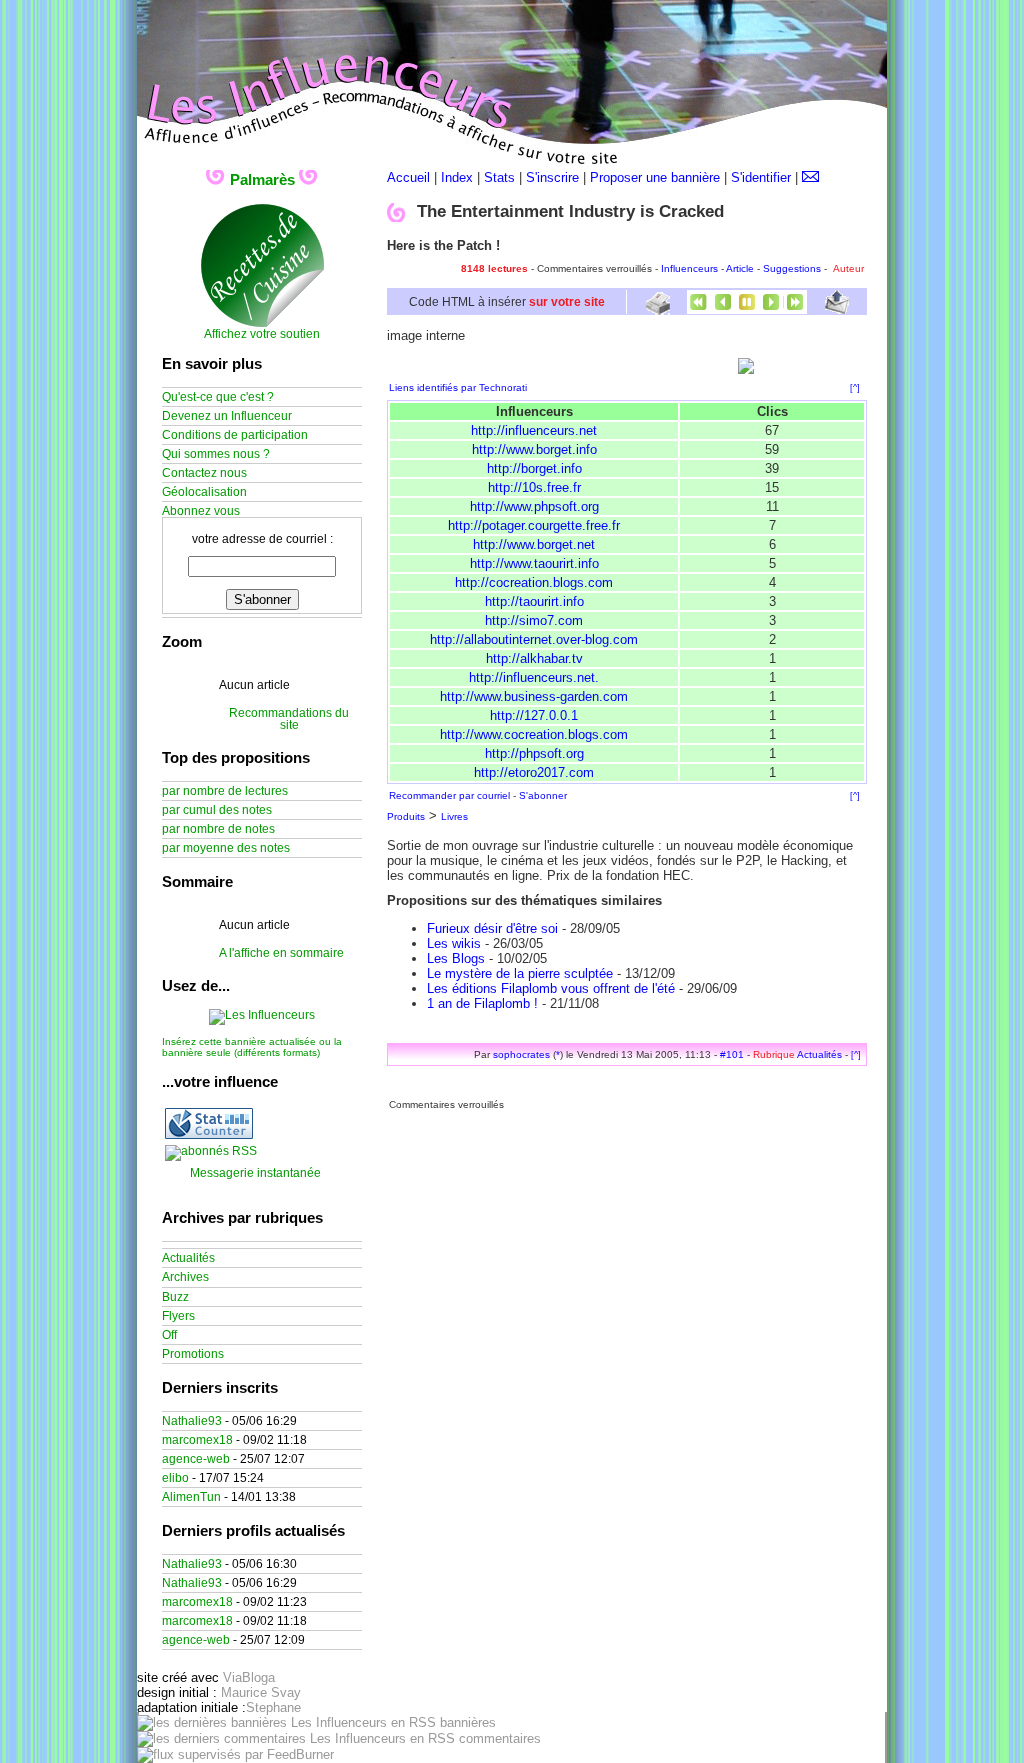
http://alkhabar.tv (534, 658)
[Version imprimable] (657, 307)
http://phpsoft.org (534, 753)
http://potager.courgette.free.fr (534, 525)
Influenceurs (689, 268)
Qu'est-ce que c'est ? (218, 397)
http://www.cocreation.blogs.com (534, 734)
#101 (732, 1054)
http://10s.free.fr (534, 487)
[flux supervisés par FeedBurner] (235, 1754)
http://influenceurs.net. (534, 677)
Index (457, 177)
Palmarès (262, 179)
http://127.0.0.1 (534, 715)
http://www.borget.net (534, 544)
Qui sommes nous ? (216, 454)
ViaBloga (249, 1677)
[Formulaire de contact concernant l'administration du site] (810, 177)
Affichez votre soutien (262, 334)
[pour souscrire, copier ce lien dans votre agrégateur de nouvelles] (211, 1151)
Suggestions (792, 268)
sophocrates (521, 1054)
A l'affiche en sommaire (281, 953)
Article (740, 268)
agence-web (196, 1459)
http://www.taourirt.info (534, 563)
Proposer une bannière (655, 177)
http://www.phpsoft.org (534, 506)
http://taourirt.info (534, 601)
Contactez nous (204, 473)
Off (169, 1335)
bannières (466, 1722)
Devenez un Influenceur (227, 416)
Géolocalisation (204, 492)
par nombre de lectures (225, 791)
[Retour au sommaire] (747, 309)
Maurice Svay (261, 1692)
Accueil (408, 177)
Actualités (819, 1054)
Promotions (193, 1354)
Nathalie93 (192, 1421)
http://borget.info (534, 468)
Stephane (273, 1707)
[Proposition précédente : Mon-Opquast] (723, 309)
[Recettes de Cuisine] (262, 324)
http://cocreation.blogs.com (534, 582)
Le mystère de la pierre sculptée (520, 973)
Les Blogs (456, 958)
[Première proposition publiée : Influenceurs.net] (699, 309)
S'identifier (761, 177)
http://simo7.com (534, 620)
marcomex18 (197, 1440)
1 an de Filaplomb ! (482, 1003)
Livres (454, 816)
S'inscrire (552, 177)
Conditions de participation (235, 435)
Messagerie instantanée (255, 1173)
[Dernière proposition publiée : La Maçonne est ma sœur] (795, 309)
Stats (499, 177)
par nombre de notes (218, 829)
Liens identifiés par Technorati (458, 387)
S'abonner (543, 795)
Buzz (175, 1297)
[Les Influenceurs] (262, 1015)
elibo (175, 1478)
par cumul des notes (217, 810)
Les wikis (454, 943)
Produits (406, 816)
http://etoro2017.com (534, 772)
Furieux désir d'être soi (492, 928)
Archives (185, 1277)
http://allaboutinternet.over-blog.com (534, 639)
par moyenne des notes (226, 848)
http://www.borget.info (534, 449)
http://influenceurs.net (534, 430)
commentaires (498, 1738)
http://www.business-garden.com (534, 696)
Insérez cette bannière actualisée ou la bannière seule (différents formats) (252, 1047)
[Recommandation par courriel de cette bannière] (837, 309)
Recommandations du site (289, 719)
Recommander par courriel (449, 795)
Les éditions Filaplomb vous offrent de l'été (551, 988)
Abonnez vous (201, 511)
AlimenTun (191, 1497)
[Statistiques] (209, 1135)
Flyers (178, 1316)
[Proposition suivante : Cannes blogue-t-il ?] (771, 309)
